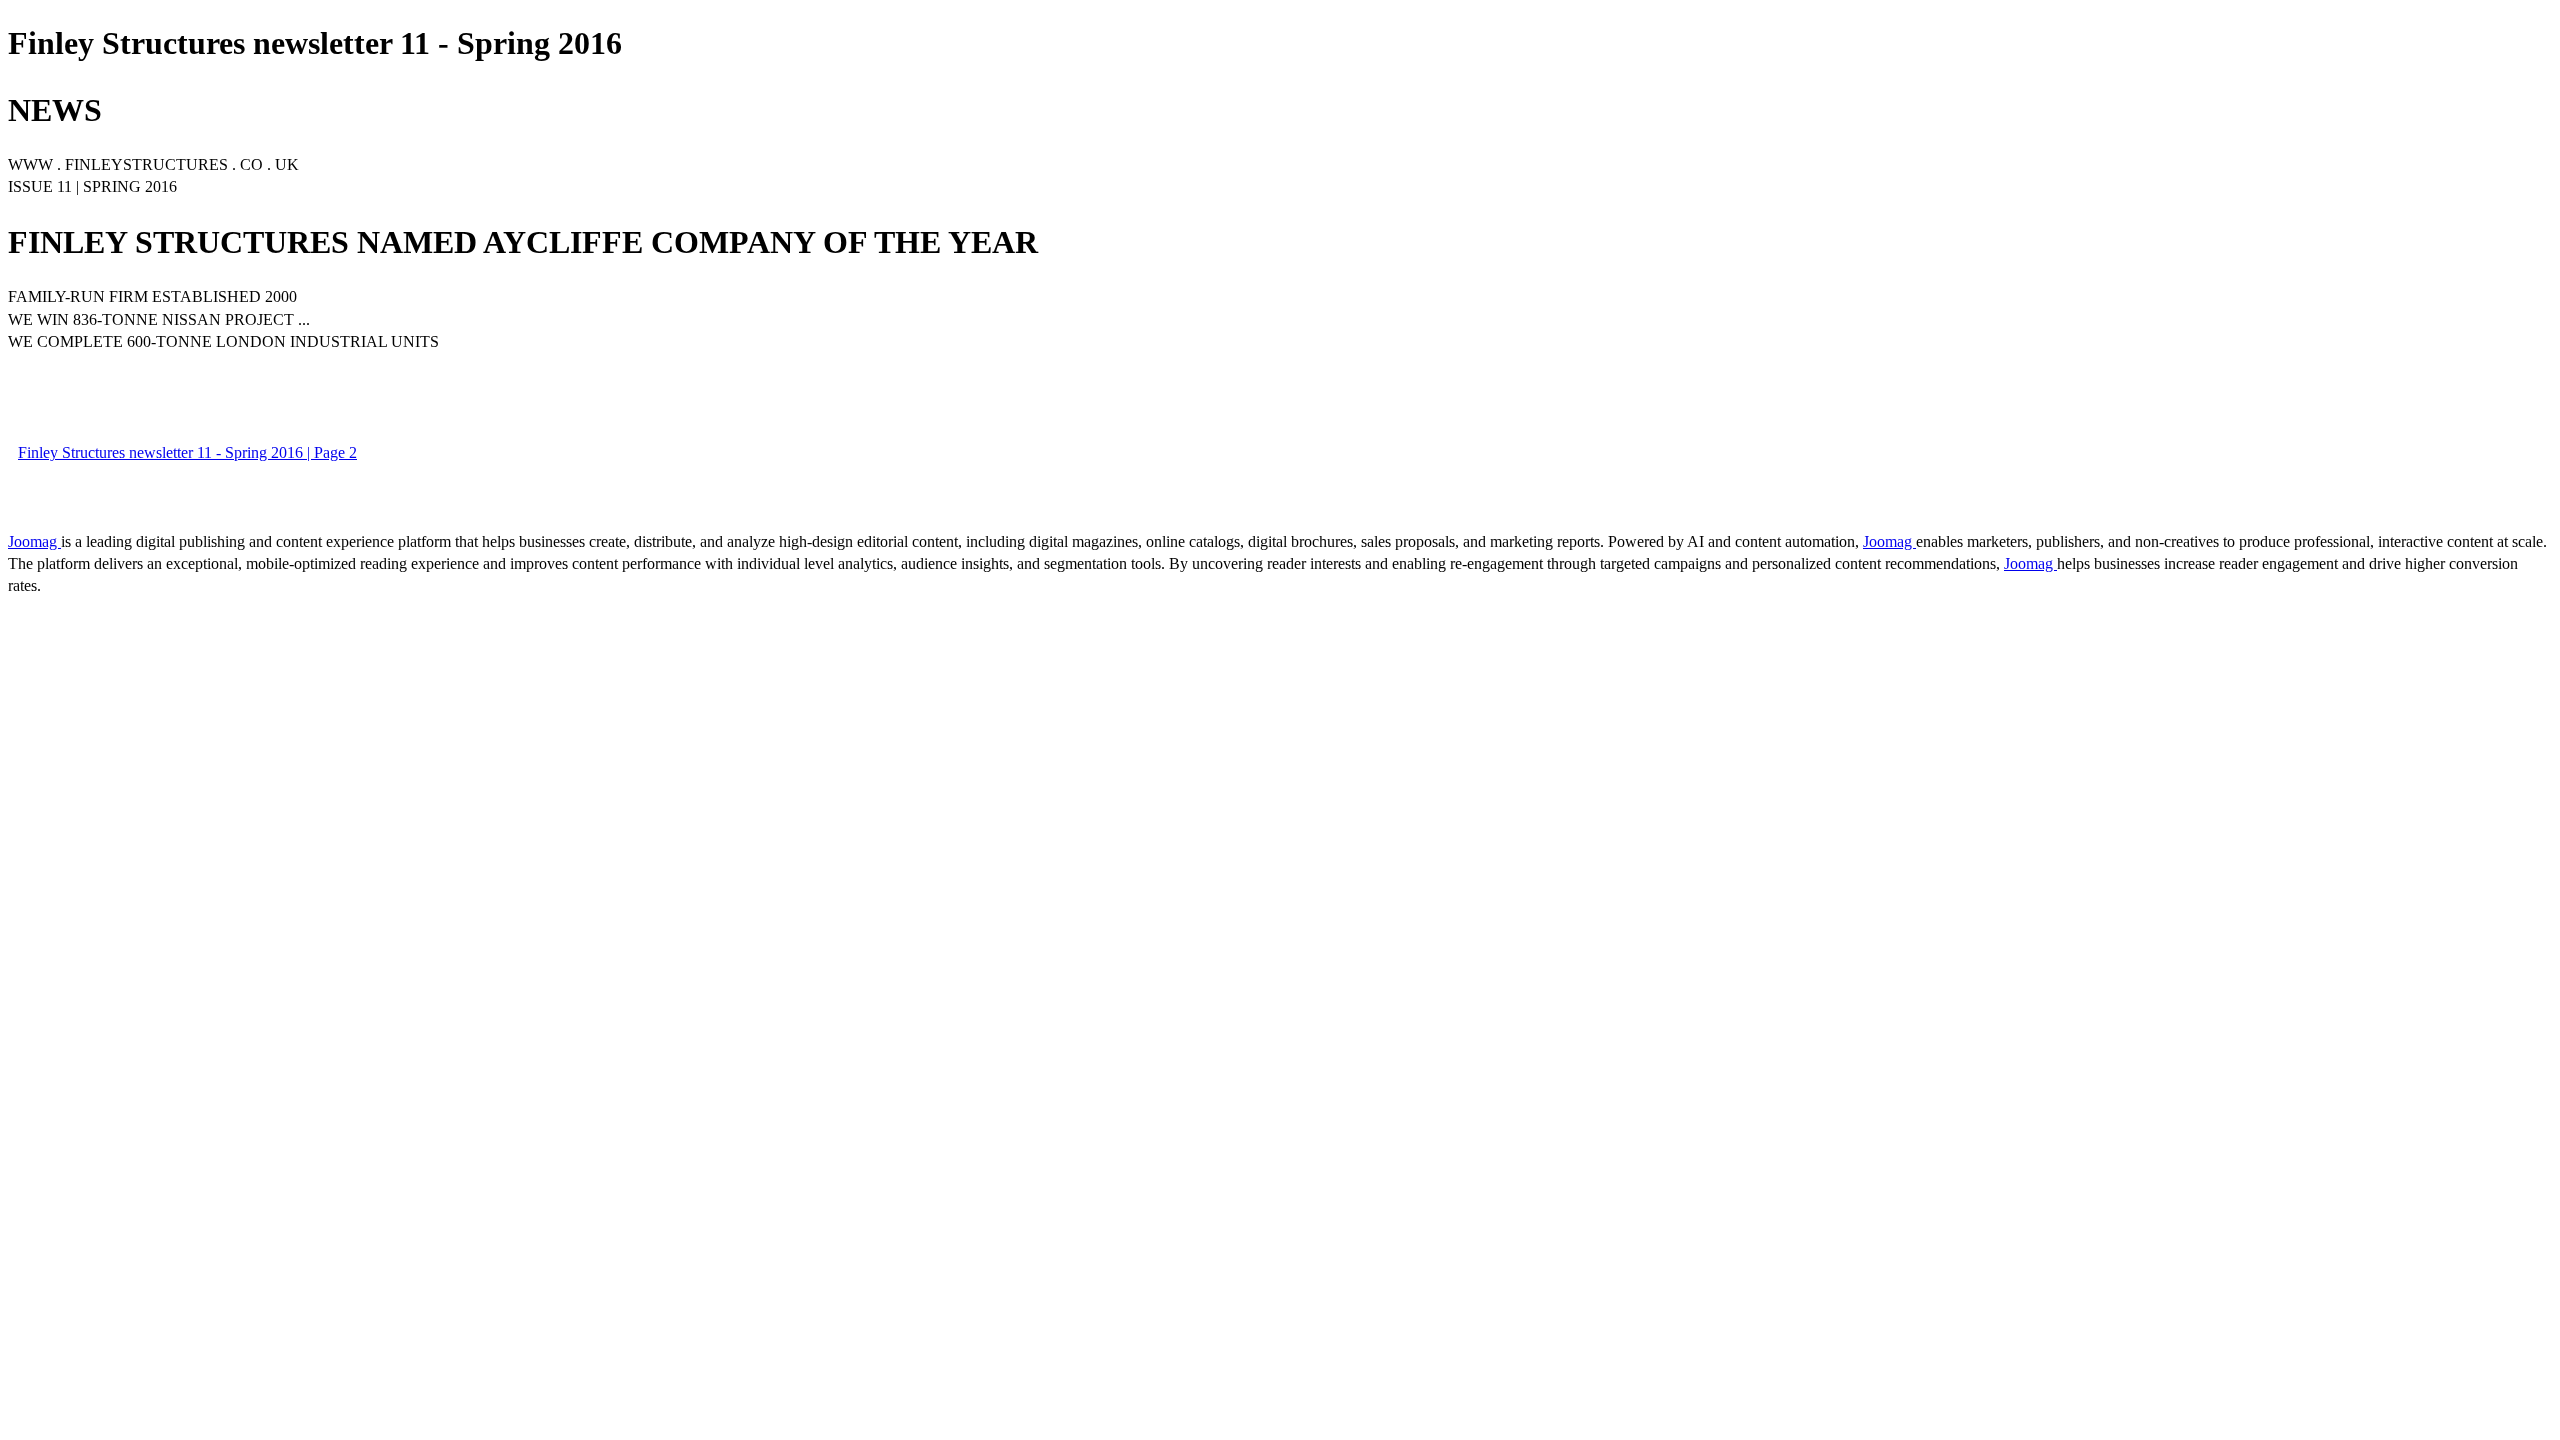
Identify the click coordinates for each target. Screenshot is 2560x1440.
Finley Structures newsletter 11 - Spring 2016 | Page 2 (187, 452)
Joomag (34, 541)
